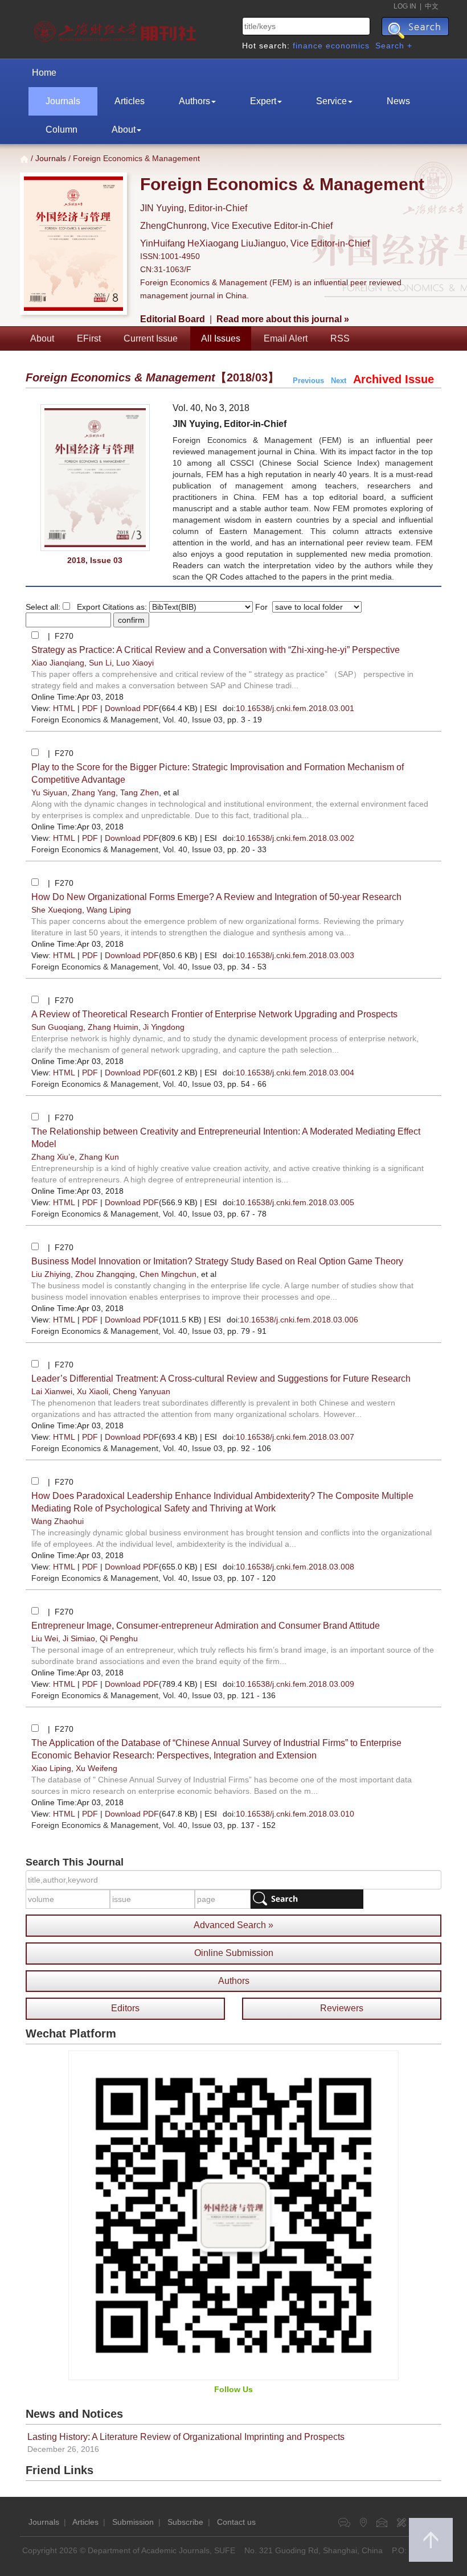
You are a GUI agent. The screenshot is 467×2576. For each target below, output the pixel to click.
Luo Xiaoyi (135, 663)
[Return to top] (431, 2540)
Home (44, 73)
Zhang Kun (99, 1157)
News (398, 101)
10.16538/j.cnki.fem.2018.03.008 (295, 1567)
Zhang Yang (94, 792)
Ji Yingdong (164, 1027)
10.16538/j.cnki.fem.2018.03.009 (295, 1684)
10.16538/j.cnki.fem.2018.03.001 (295, 708)
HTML (64, 708)
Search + (394, 46)
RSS (340, 338)
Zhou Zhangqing (105, 1274)
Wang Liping (109, 910)
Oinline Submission (234, 1953)
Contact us (236, 2522)
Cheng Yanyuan (142, 1391)
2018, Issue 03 (95, 560)
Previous (308, 381)
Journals (63, 101)
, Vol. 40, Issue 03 (127, 720)
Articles (130, 101)
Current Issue (151, 338)
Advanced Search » (233, 1925)
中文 (432, 6)
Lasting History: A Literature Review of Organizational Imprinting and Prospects (186, 2437)
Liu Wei (45, 1638)
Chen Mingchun (168, 1274)
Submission (133, 2522)
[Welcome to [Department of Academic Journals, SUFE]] (116, 28)
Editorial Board (173, 319)
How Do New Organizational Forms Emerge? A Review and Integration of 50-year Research (216, 897)
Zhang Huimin (113, 1027)
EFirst (89, 338)
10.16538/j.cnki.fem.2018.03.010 (295, 1814)
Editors (125, 2008)
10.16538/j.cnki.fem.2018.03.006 (299, 1320)
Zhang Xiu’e (53, 1157)
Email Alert (286, 338)
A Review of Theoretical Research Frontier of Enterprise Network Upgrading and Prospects (214, 1014)
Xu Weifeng (97, 1768)
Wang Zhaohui (58, 1521)
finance (308, 46)
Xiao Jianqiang (58, 663)
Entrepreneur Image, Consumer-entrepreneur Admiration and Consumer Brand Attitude (206, 1626)
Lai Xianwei (52, 1391)
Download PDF (132, 708)
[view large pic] (95, 478)
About (124, 130)
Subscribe (185, 2522)
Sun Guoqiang (57, 1027)
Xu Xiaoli (93, 1391)
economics (348, 46)
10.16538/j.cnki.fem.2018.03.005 (295, 1202)
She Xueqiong (57, 910)
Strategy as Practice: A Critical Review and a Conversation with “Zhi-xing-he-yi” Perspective (216, 650)
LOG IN (405, 6)
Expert (263, 101)
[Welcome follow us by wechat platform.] (233, 2215)
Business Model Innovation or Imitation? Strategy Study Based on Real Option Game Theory (217, 1261)
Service (331, 101)
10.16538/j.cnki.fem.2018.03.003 (295, 955)
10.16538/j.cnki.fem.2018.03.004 (295, 1073)
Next (339, 381)
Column (62, 130)
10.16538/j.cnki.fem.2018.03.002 (295, 838)
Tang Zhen (140, 792)
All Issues (221, 338)
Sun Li (100, 663)
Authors (194, 101)
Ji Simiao (79, 1638)
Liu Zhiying (51, 1274)
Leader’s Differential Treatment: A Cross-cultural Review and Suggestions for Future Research (221, 1379)
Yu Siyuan (49, 792)
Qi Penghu (119, 1638)
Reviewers (342, 2008)
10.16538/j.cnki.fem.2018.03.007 (295, 1437)
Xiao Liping (51, 1768)
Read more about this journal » (283, 319)
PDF (90, 708)
